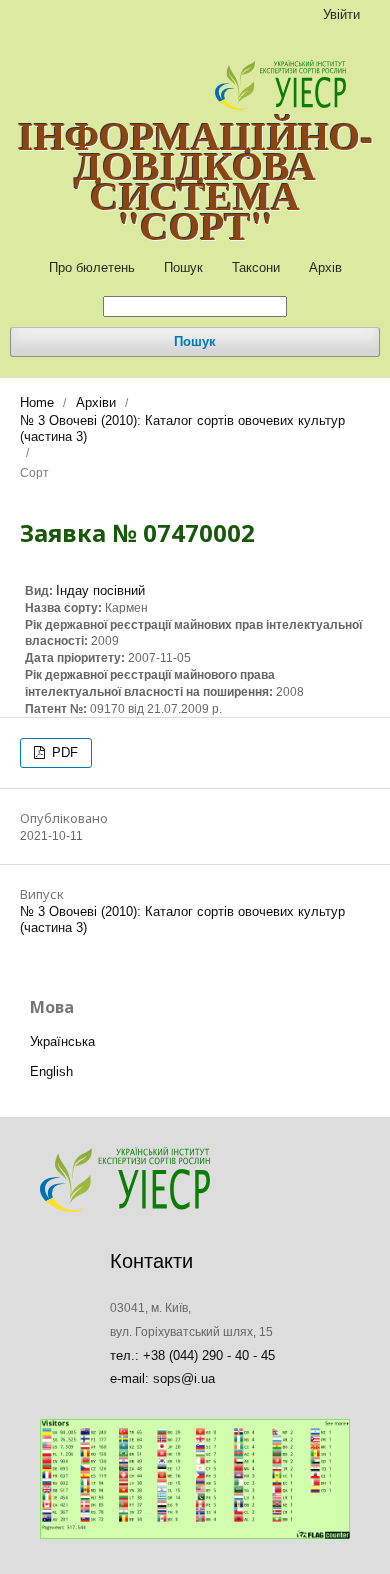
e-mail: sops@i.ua (162, 1378)
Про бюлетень (92, 267)
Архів (325, 267)
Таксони (256, 267)
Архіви (96, 402)
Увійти (341, 14)
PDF (63, 752)
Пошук (183, 267)
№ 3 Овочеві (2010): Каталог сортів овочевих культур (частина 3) (182, 428)
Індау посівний (100, 590)
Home (37, 402)
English (51, 1071)
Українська (62, 1041)
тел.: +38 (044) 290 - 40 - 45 (192, 1355)
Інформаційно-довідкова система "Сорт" (195, 180)
